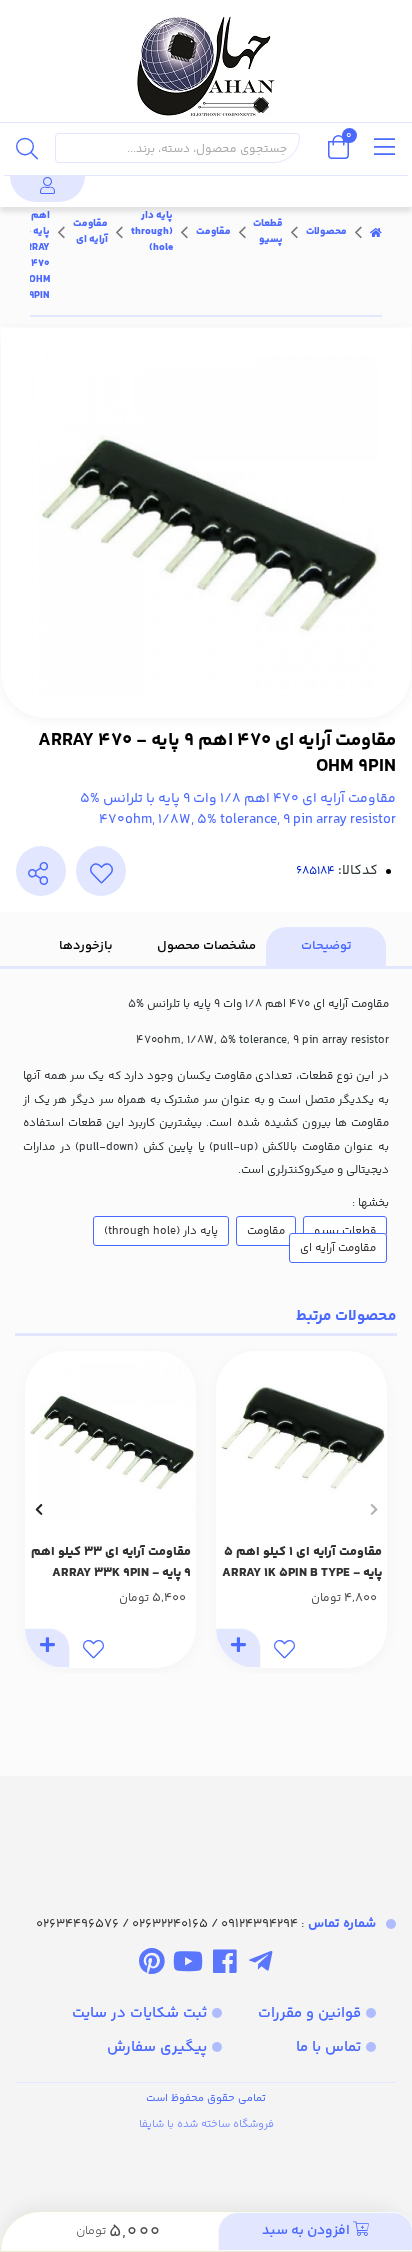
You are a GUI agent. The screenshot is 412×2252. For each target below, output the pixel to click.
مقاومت (213, 232)
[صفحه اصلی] (376, 232)
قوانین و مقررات (309, 2013)
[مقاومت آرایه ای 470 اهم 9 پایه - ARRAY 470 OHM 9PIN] (206, 1827)
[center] (27, 148)
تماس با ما (328, 2047)
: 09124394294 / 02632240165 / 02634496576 (206, 1924)
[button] (373, 1510)
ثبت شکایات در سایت (139, 2013)
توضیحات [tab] (326, 946)
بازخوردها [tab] (86, 946)
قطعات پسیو (268, 232)
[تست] (260, 1966)
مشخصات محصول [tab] (206, 946)
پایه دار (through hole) (152, 232)
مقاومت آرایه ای (90, 232)
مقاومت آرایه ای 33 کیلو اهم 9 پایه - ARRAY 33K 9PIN (111, 1562)
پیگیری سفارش (157, 2047)
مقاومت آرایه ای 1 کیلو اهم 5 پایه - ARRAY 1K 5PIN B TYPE (302, 1562)
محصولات (326, 232)
